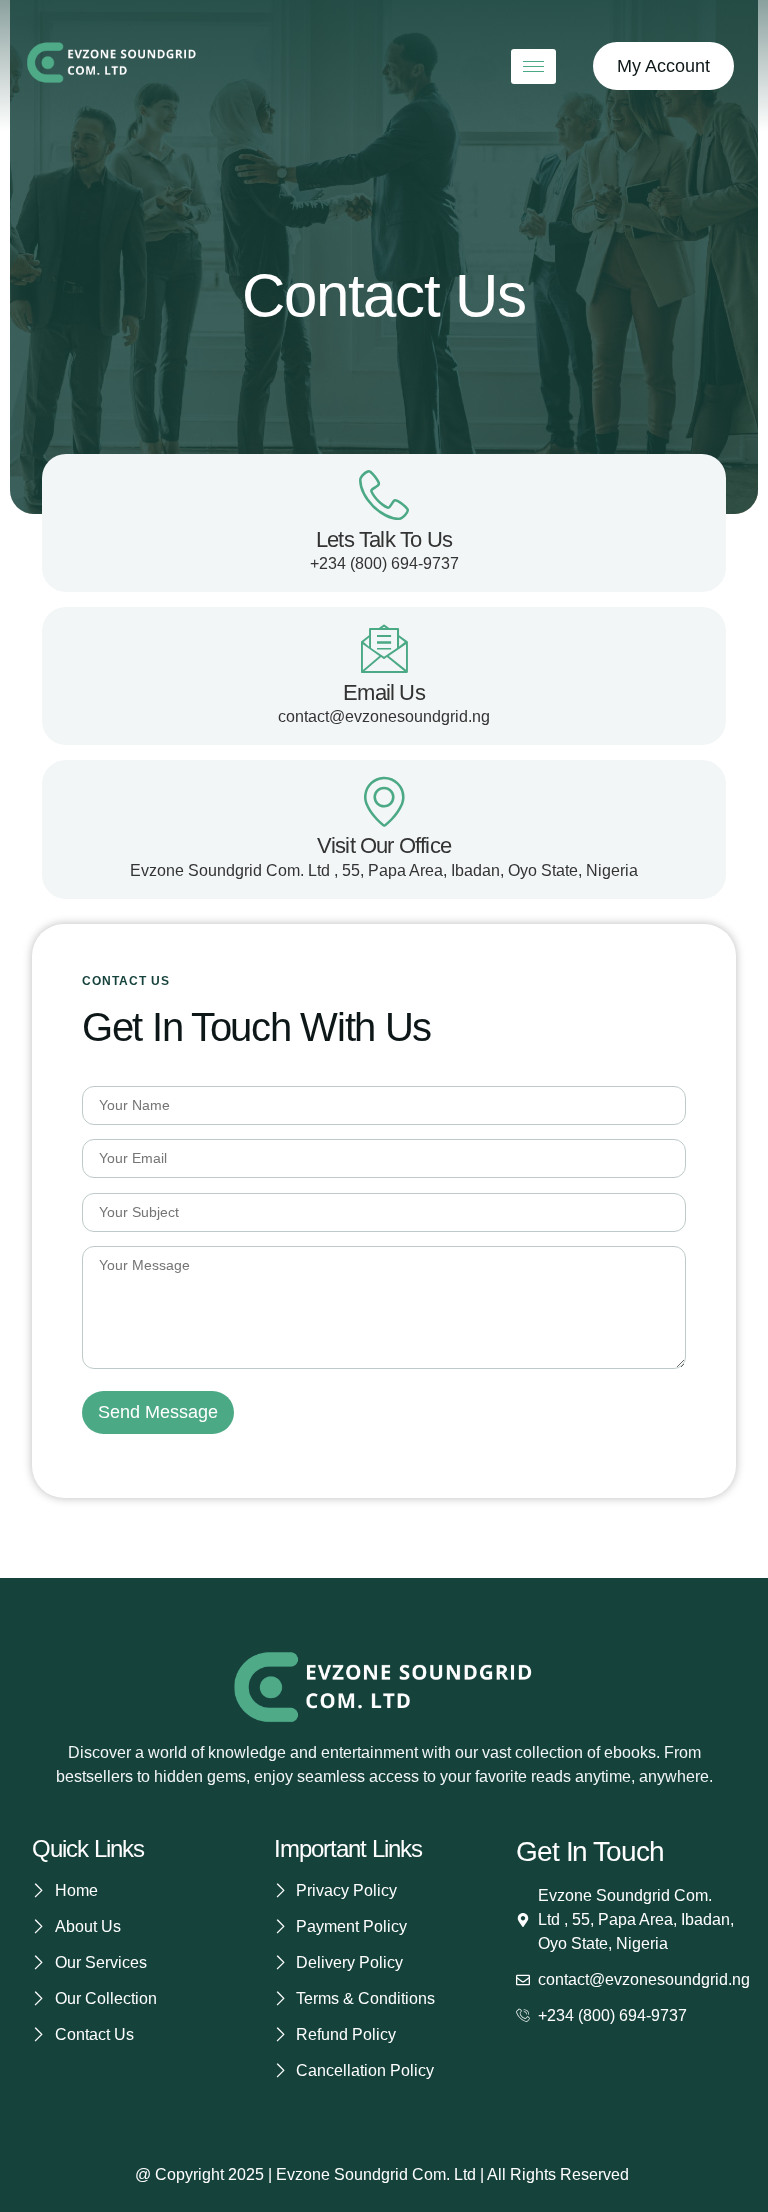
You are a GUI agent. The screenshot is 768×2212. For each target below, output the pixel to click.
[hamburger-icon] (533, 66)
